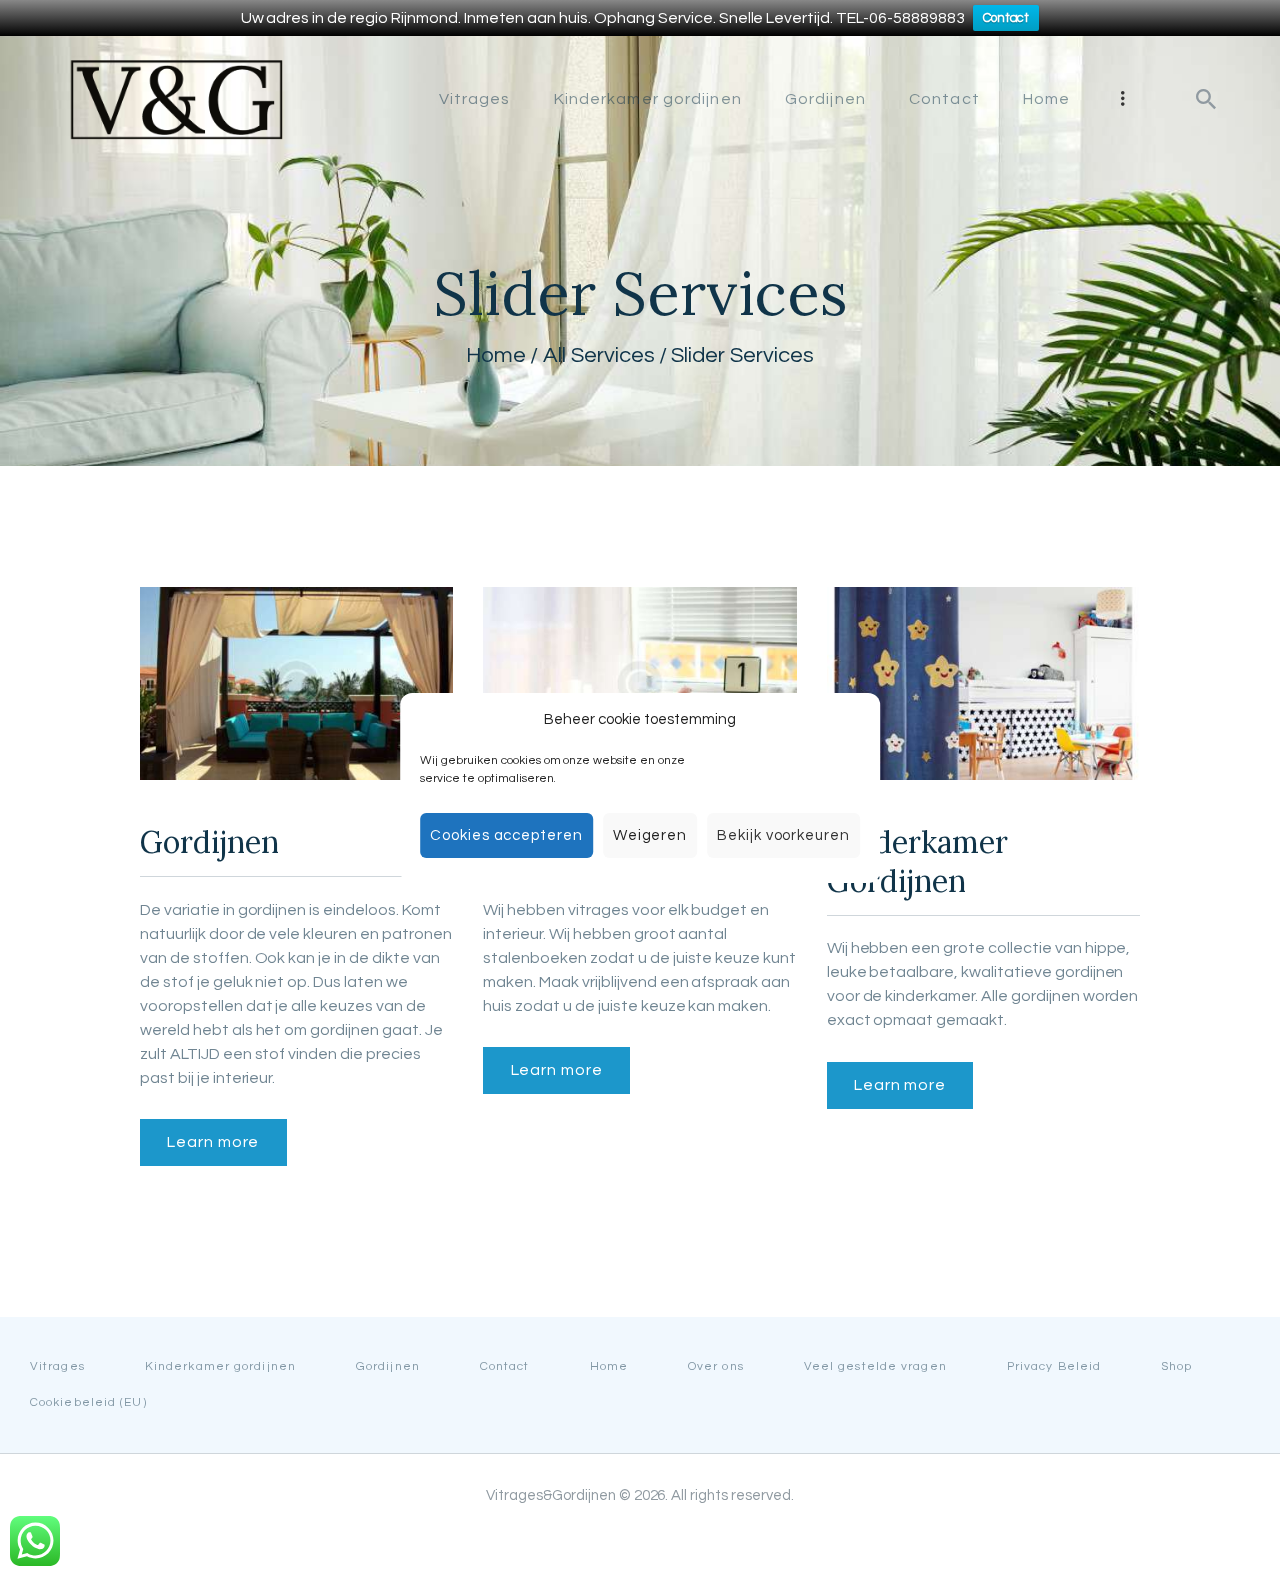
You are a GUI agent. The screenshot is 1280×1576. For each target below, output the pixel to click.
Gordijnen (209, 842)
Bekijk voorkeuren (783, 835)
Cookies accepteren (506, 835)
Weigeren (650, 835)
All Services (599, 355)
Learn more (213, 1142)
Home (496, 355)
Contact (1006, 18)
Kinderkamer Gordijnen (917, 861)
